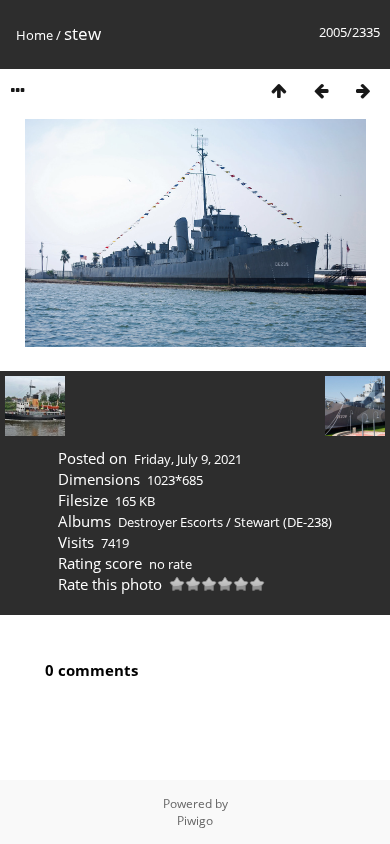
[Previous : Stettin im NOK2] (321, 90)
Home (34, 35)
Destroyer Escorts (170, 522)
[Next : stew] (363, 90)
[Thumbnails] (279, 90)
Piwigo (195, 820)
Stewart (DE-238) (283, 522)
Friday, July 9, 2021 (188, 459)
